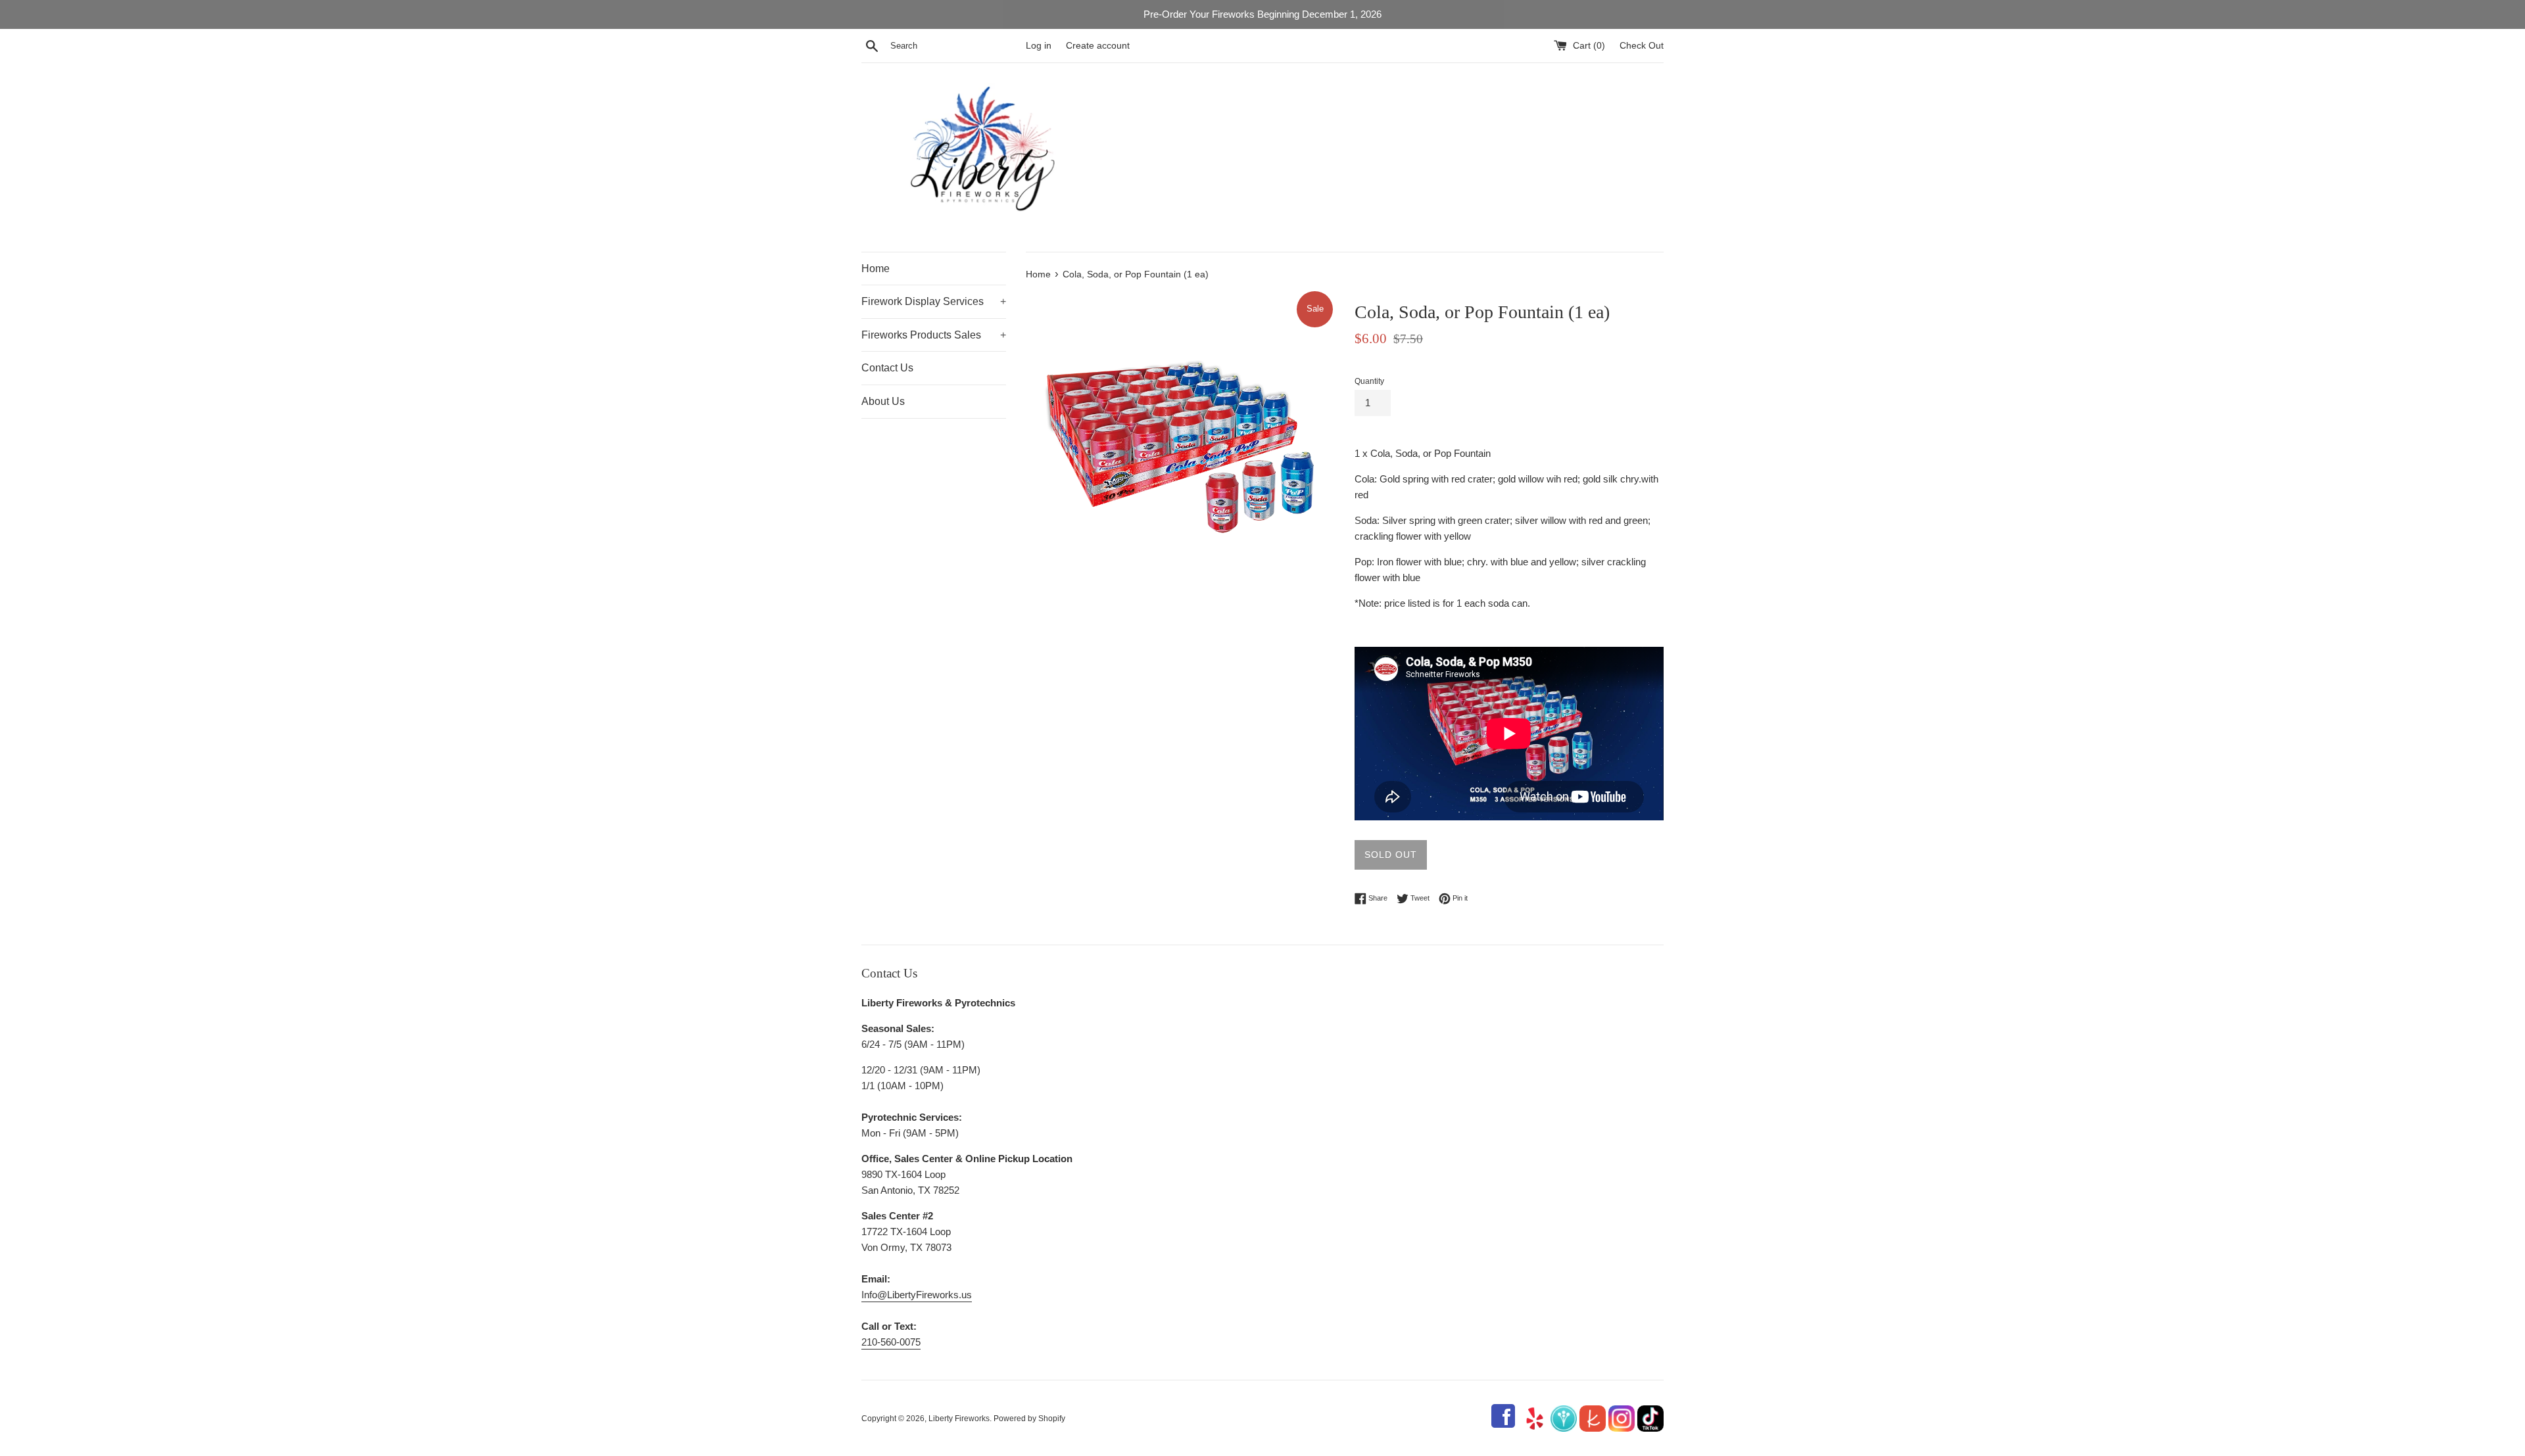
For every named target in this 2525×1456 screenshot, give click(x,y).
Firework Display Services (934, 301)
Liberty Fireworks (959, 1419)
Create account (1098, 46)
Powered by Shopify (1029, 1419)
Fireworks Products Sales (934, 335)
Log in (1039, 46)
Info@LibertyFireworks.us (917, 1295)
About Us (883, 401)
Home (876, 269)
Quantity (1369, 381)
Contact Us (887, 368)
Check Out (1642, 46)
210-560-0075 (891, 1342)
